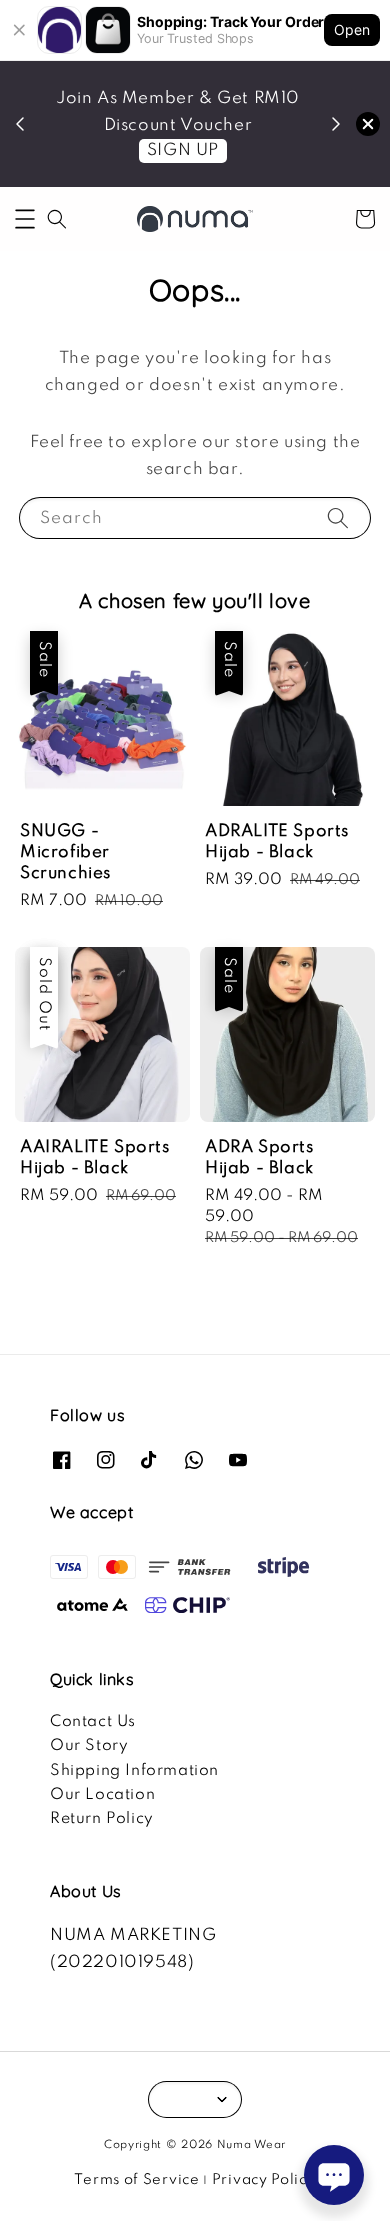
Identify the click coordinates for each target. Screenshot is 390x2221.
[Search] (338, 517)
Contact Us (93, 1722)
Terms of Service (136, 2180)
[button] (25, 219)
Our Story (89, 1746)
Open (352, 29)
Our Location (102, 1795)
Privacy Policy (264, 2180)
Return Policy (102, 1819)
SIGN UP (183, 150)
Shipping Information (134, 1771)
